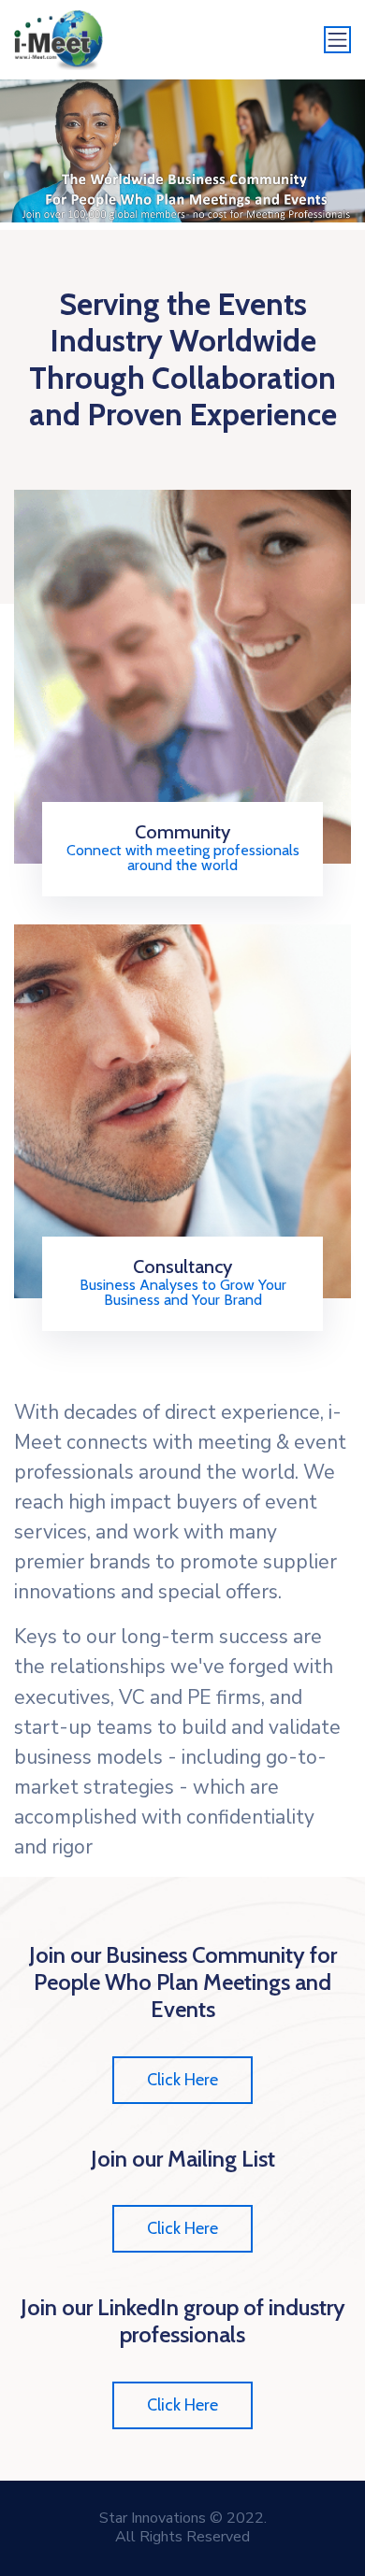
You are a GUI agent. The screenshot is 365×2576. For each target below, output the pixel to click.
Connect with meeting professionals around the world (183, 858)
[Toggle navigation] (338, 40)
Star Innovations (153, 2518)
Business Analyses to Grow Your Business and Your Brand (183, 1293)
